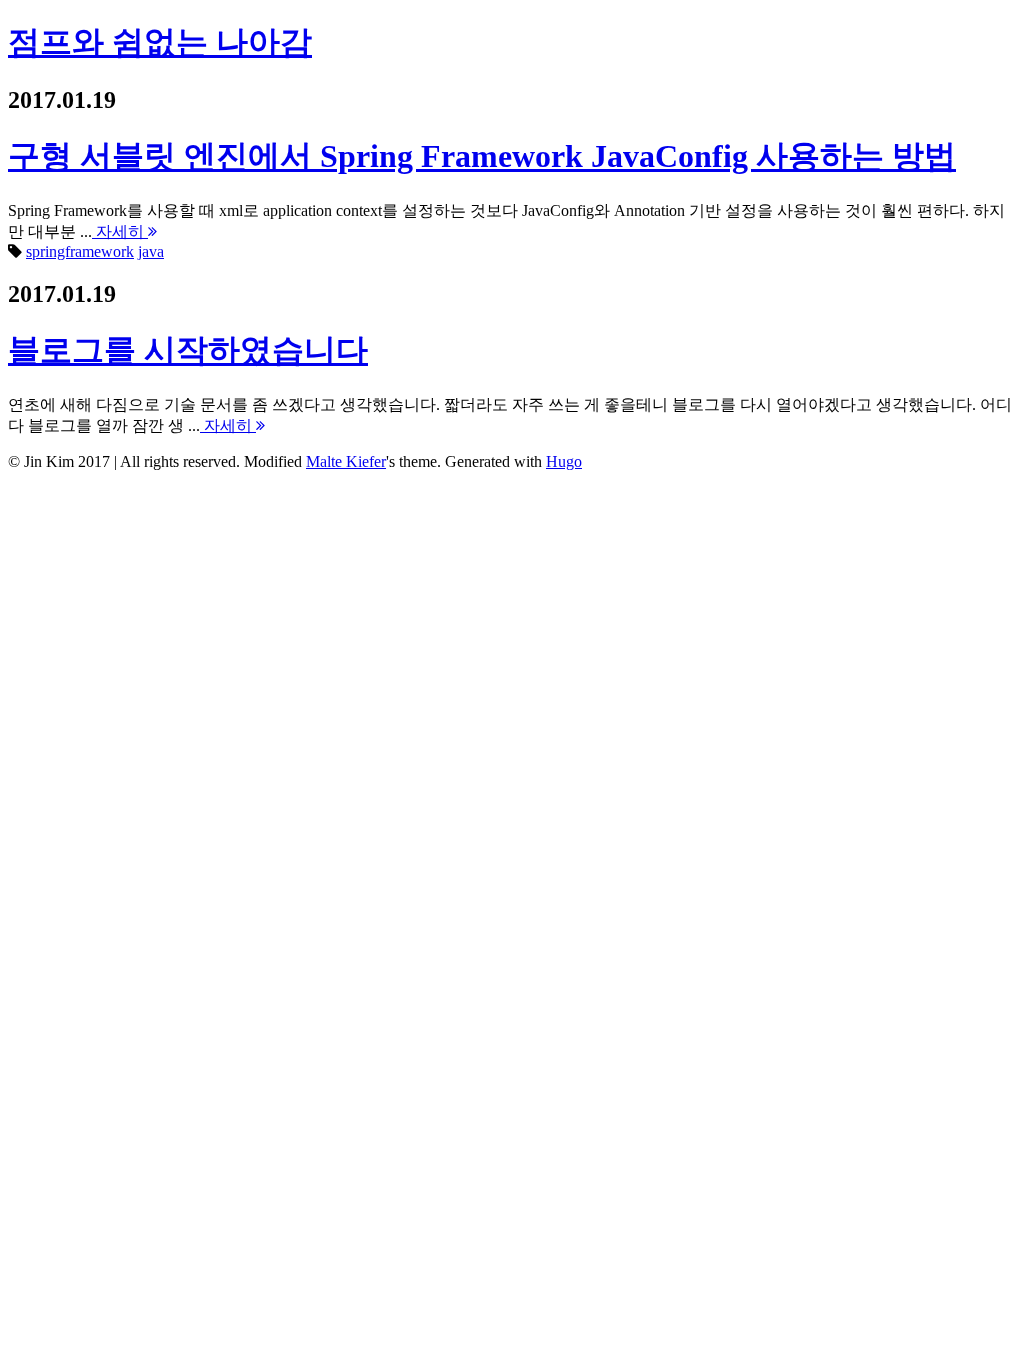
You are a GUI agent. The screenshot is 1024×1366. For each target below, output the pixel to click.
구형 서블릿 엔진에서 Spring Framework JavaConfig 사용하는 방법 (482, 156)
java (151, 251)
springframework (80, 251)
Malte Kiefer (346, 461)
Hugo (564, 461)
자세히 (120, 231)
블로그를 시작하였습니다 (188, 350)
